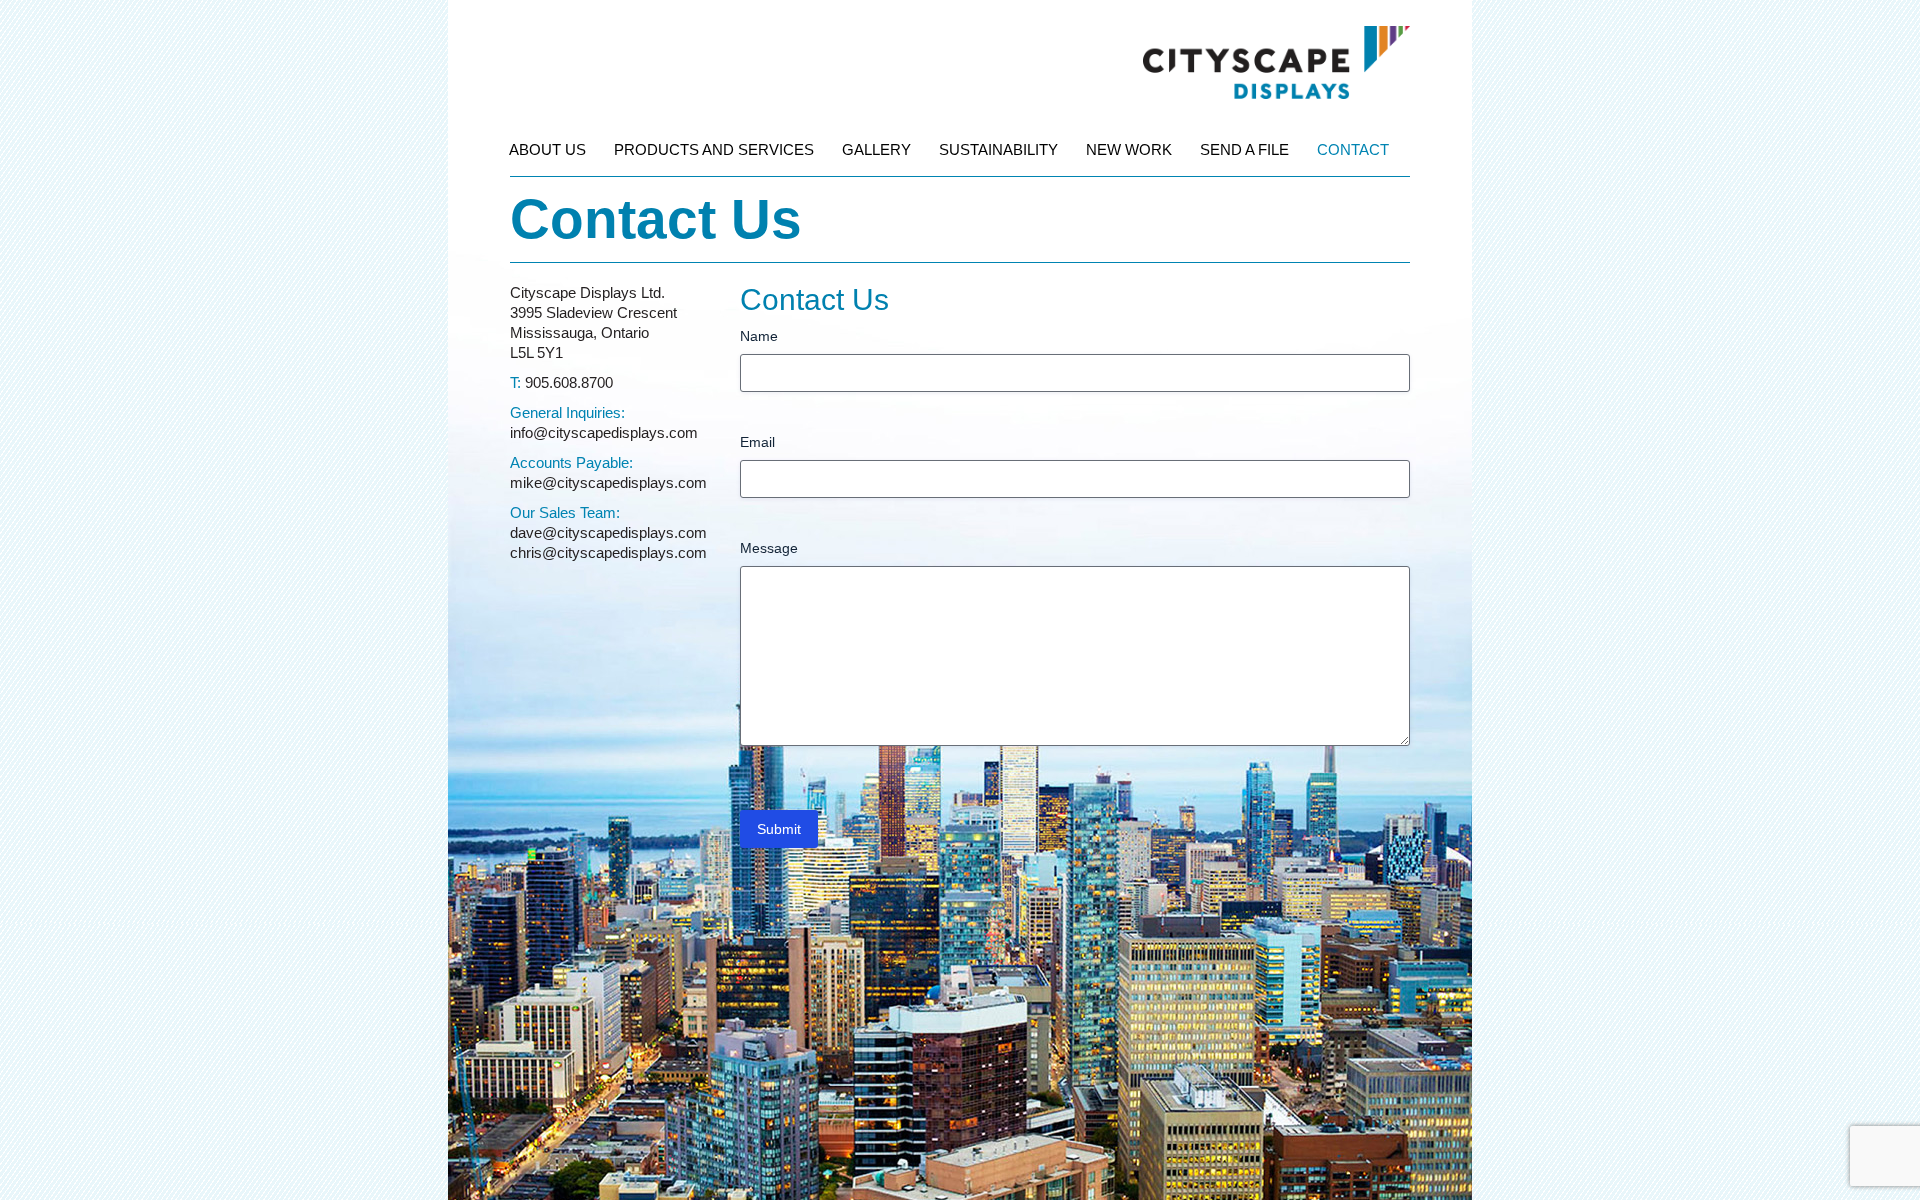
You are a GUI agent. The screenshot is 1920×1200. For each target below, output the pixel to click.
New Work (1129, 149)
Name (759, 336)
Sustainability (998, 149)
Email (757, 442)
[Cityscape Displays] (1276, 36)
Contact (1353, 149)
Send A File (1244, 149)
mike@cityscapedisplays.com (608, 482)
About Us (547, 149)
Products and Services (714, 149)
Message (769, 548)
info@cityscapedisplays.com (604, 432)
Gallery (876, 149)
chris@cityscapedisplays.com (608, 552)
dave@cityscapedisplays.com (608, 532)
